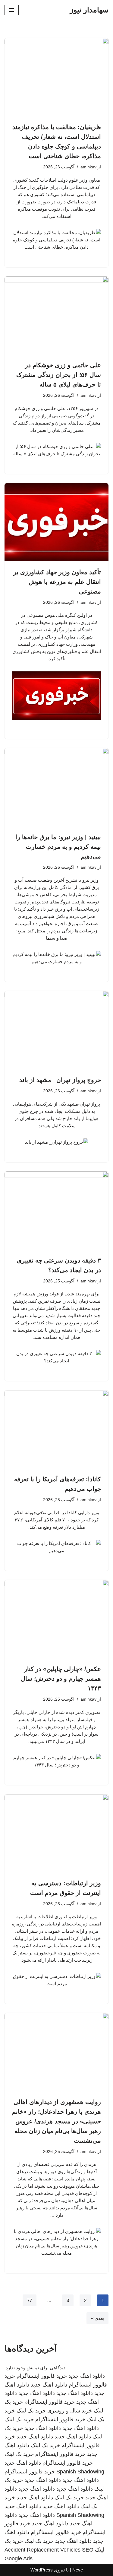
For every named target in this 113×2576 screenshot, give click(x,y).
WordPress (42, 2570)
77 (30, 2300)
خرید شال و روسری (70, 2411)
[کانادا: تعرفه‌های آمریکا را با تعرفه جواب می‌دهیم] (56, 1429)
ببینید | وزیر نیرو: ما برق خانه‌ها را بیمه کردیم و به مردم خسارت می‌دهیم (58, 847)
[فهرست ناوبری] (12, 10)
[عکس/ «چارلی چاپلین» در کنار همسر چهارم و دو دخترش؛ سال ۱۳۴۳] (56, 1619)
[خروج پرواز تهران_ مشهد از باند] (56, 1030)
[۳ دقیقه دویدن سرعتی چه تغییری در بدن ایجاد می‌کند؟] (56, 1210)
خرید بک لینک (31, 2411)
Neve (78, 2570)
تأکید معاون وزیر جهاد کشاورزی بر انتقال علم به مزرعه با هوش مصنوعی (57, 582)
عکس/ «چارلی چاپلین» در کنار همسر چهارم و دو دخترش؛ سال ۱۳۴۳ (61, 1679)
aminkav (88, 167)
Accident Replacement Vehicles (42, 2550)
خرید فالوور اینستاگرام (42, 2376)
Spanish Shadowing (80, 2472)
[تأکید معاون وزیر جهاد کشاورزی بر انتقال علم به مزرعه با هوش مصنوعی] (56, 522)
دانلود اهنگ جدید (87, 2376)
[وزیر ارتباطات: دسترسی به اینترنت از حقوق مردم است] (56, 1833)
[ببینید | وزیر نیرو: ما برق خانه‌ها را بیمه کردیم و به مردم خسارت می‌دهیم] (56, 787)
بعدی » (97, 2318)
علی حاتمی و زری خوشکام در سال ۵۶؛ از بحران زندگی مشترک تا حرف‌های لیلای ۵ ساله (59, 375)
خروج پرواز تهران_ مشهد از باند (60, 1080)
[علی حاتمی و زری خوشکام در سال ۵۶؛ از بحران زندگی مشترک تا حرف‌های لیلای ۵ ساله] (56, 315)
